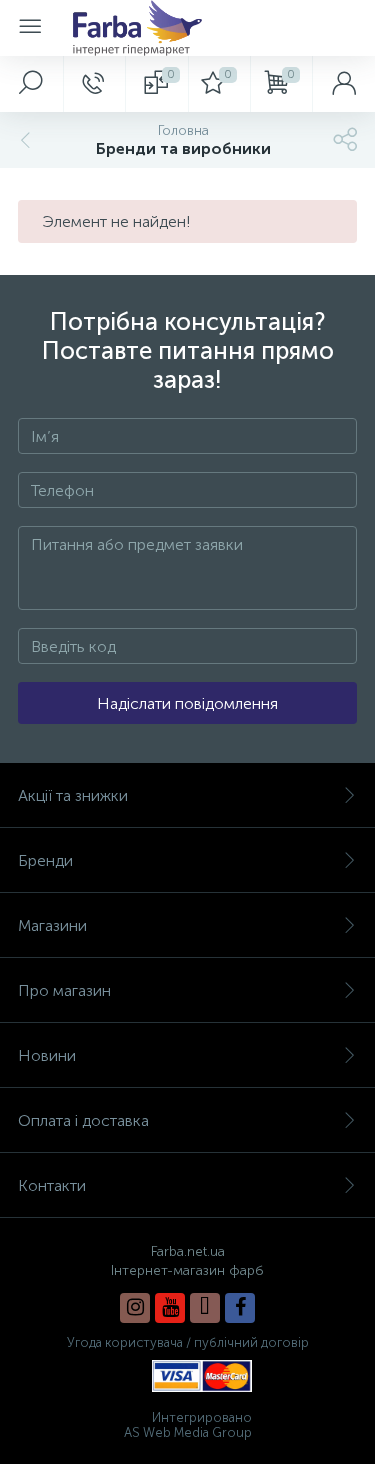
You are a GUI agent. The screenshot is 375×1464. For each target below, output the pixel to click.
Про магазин (64, 990)
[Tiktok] (205, 1308)
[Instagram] (135, 1308)
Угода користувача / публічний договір (188, 1342)
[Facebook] (240, 1308)
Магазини (52, 925)
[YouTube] (170, 1308)
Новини (47, 1055)
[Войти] (343, 84)
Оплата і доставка (83, 1120)
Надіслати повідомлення (187, 703)
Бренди (45, 860)
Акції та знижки (73, 795)
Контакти (52, 1185)
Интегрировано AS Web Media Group (188, 1425)
